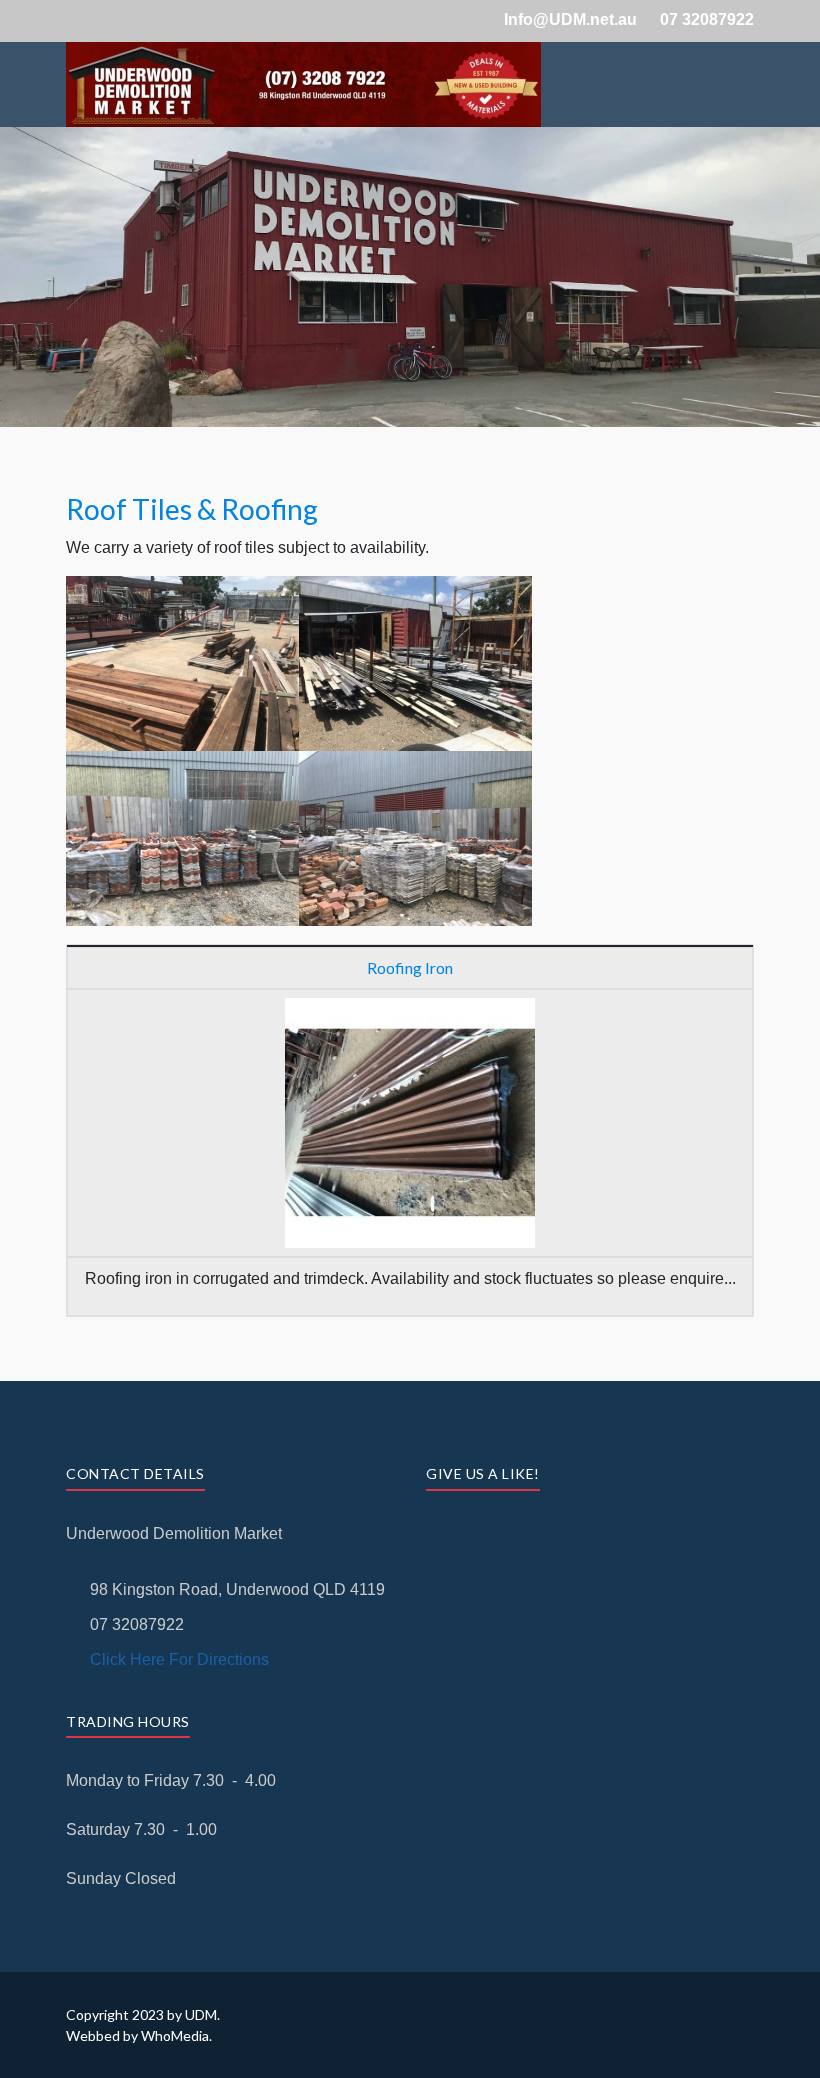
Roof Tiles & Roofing (192, 509)
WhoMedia (175, 2035)
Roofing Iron (410, 967)
